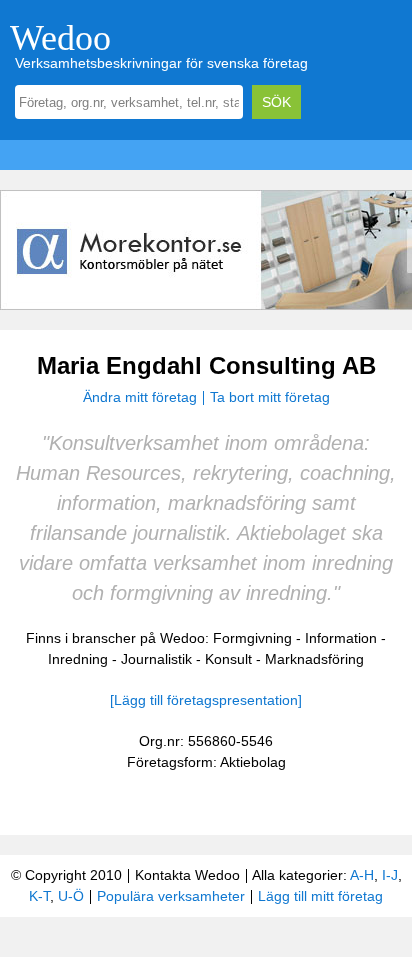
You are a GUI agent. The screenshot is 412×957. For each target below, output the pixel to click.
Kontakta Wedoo (187, 875)
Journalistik (156, 659)
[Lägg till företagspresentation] (206, 700)
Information (341, 638)
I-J (390, 875)
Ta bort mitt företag (270, 397)
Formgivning (252, 638)
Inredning (78, 659)
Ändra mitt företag (140, 397)
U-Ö (71, 896)
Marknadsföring (314, 659)
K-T (39, 896)
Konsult (228, 659)
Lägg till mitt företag (320, 896)
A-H (362, 875)
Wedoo (60, 38)
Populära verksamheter (171, 896)
